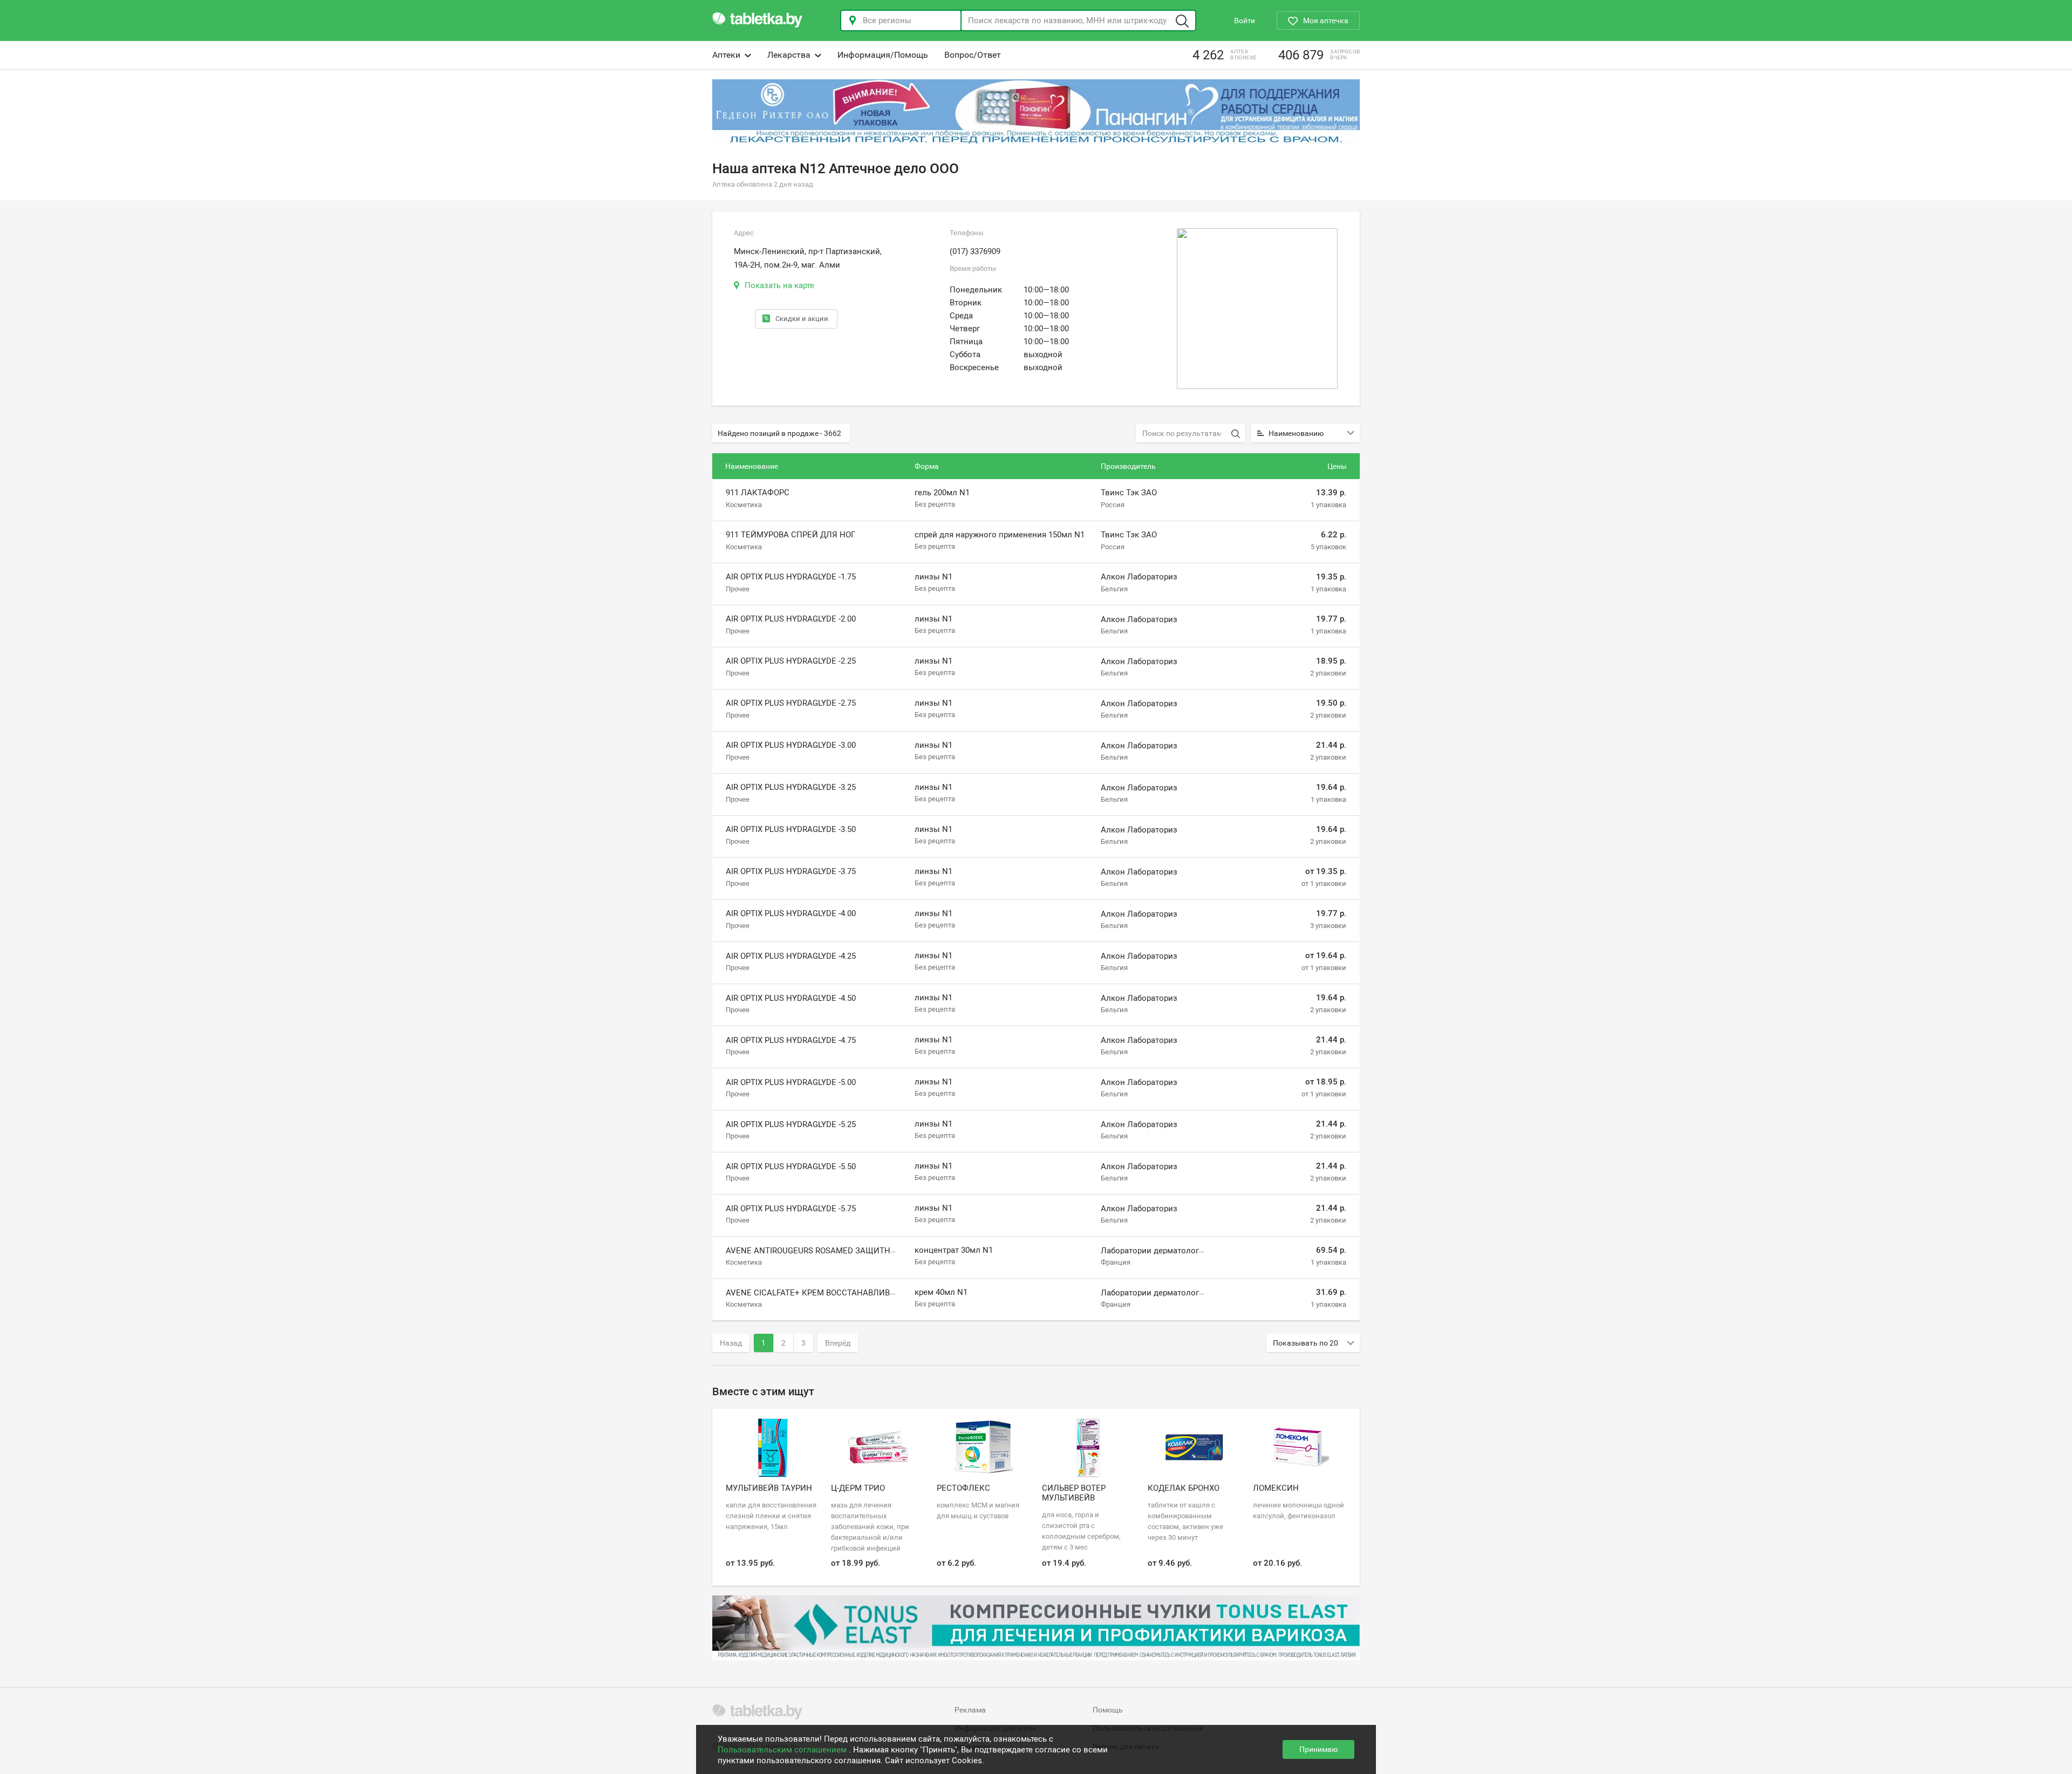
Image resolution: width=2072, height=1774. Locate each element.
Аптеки (726, 55)
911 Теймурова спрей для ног (790, 535)
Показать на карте (779, 285)
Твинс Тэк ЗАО (1129, 493)
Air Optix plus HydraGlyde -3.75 (791, 871)
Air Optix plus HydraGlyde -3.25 (791, 787)
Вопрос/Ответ (973, 55)
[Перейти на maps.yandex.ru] (1257, 309)
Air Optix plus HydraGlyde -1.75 (791, 577)
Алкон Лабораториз (1139, 577)
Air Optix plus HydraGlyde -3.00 (791, 745)
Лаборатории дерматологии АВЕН (1166, 1251)
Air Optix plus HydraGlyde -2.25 (791, 661)
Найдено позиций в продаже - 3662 (779, 433)
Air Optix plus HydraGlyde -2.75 (791, 703)
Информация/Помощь (883, 55)
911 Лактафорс (758, 493)
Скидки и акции (802, 319)
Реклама (970, 1710)
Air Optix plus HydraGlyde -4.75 (791, 1040)
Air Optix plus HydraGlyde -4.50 (791, 998)
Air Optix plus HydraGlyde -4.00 (791, 914)
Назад (731, 1343)
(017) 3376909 (975, 251)
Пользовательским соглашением (783, 1750)
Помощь (1108, 1710)
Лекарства (789, 55)
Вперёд (838, 1343)
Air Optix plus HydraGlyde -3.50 (791, 829)
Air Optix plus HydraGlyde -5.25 (791, 1124)
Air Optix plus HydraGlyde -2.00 (791, 619)
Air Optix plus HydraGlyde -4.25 (791, 956)
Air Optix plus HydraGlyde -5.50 (791, 1166)
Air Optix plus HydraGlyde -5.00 (791, 1082)
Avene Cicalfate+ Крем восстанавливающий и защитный (853, 1293)
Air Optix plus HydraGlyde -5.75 (791, 1209)
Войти (1245, 21)
